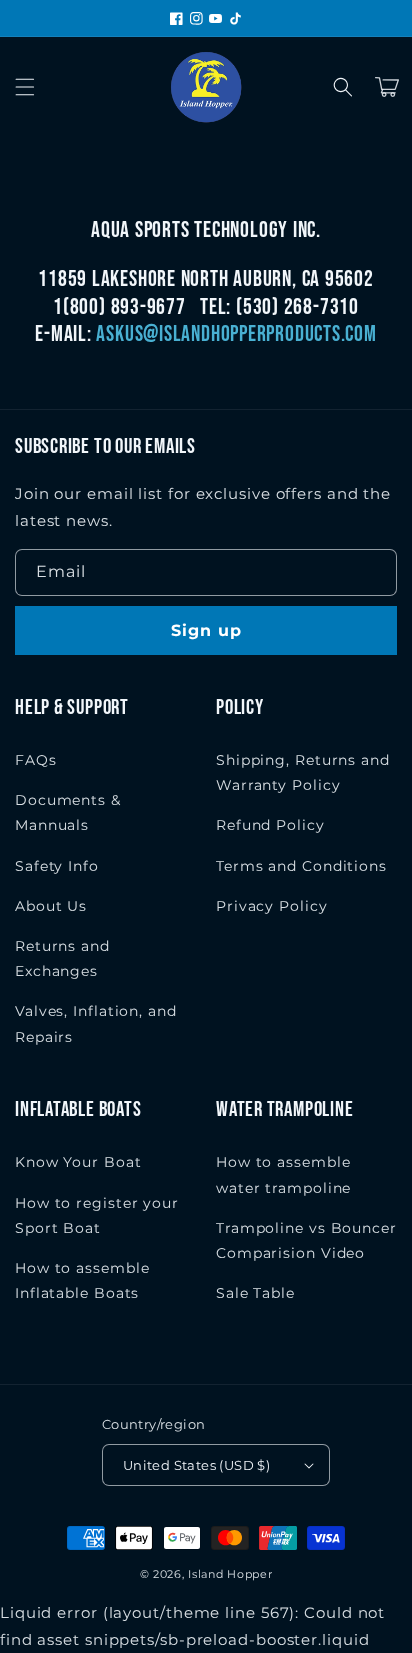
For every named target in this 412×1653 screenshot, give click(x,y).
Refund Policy (270, 825)
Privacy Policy (272, 906)
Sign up (206, 630)
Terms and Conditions (301, 866)
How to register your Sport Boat (97, 1215)
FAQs (36, 760)
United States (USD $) (196, 1465)
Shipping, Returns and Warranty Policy (303, 772)
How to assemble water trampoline (283, 1174)
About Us (51, 906)
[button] (25, 87)
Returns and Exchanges (62, 958)
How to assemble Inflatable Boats (82, 1280)
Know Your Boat (78, 1162)
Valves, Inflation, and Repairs (96, 1023)
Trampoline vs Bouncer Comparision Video (306, 1240)
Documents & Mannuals (68, 812)
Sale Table (255, 1293)
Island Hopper (230, 1574)
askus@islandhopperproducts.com (236, 334)
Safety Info (57, 866)
